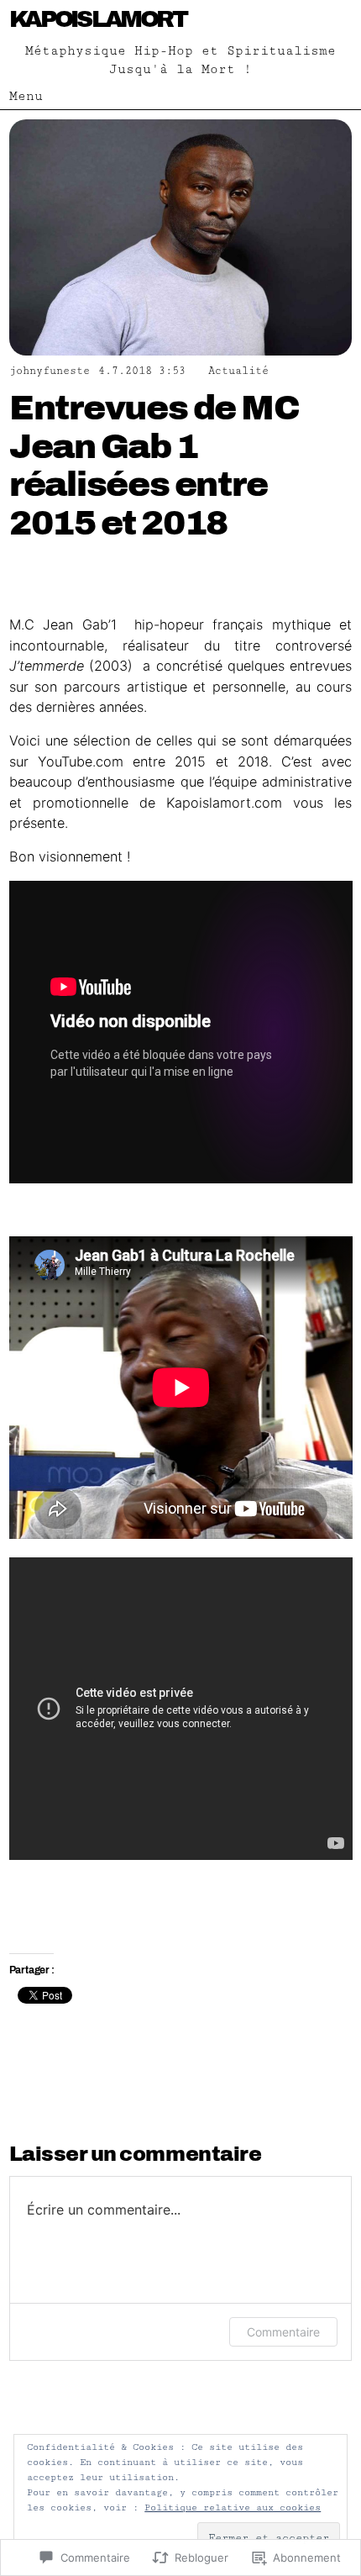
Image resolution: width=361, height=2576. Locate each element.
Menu (26, 96)
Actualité (238, 371)
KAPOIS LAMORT (98, 19)
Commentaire (283, 2332)
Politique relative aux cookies (233, 2508)
